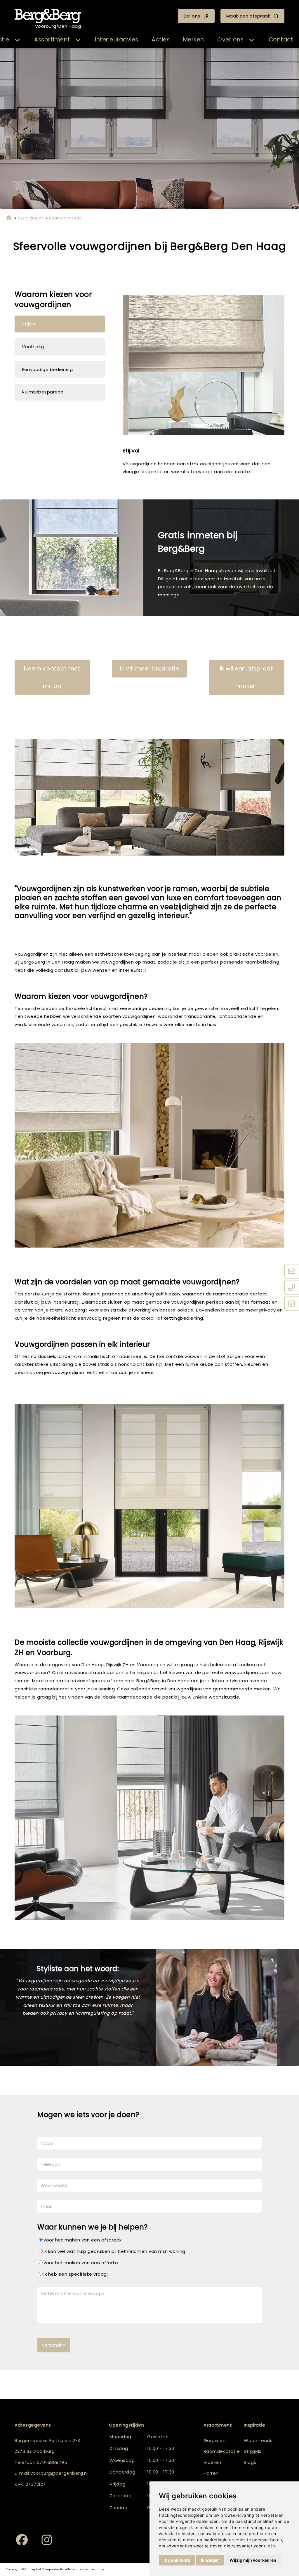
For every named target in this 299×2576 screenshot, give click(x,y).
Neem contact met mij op (52, 677)
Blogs (250, 2462)
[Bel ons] (292, 1288)
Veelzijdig (33, 347)
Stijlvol (29, 324)
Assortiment (52, 40)
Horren (211, 2473)
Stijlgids (253, 2451)
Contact (281, 40)
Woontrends (258, 2440)
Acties (161, 40)
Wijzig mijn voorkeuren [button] (253, 2560)
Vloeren (212, 2462)
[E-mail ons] (292, 1272)
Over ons (230, 40)
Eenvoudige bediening (47, 369)
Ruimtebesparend (43, 392)
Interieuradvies (117, 40)
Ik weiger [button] (210, 2560)
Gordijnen (215, 2440)
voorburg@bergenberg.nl (59, 2473)
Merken (194, 40)
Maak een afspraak (248, 16)
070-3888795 (52, 2462)
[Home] (9, 218)
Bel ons (192, 16)
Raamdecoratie (222, 2451)
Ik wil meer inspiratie (149, 669)
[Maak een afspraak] (292, 1304)
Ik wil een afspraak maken (247, 677)
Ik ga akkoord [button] (177, 2560)
